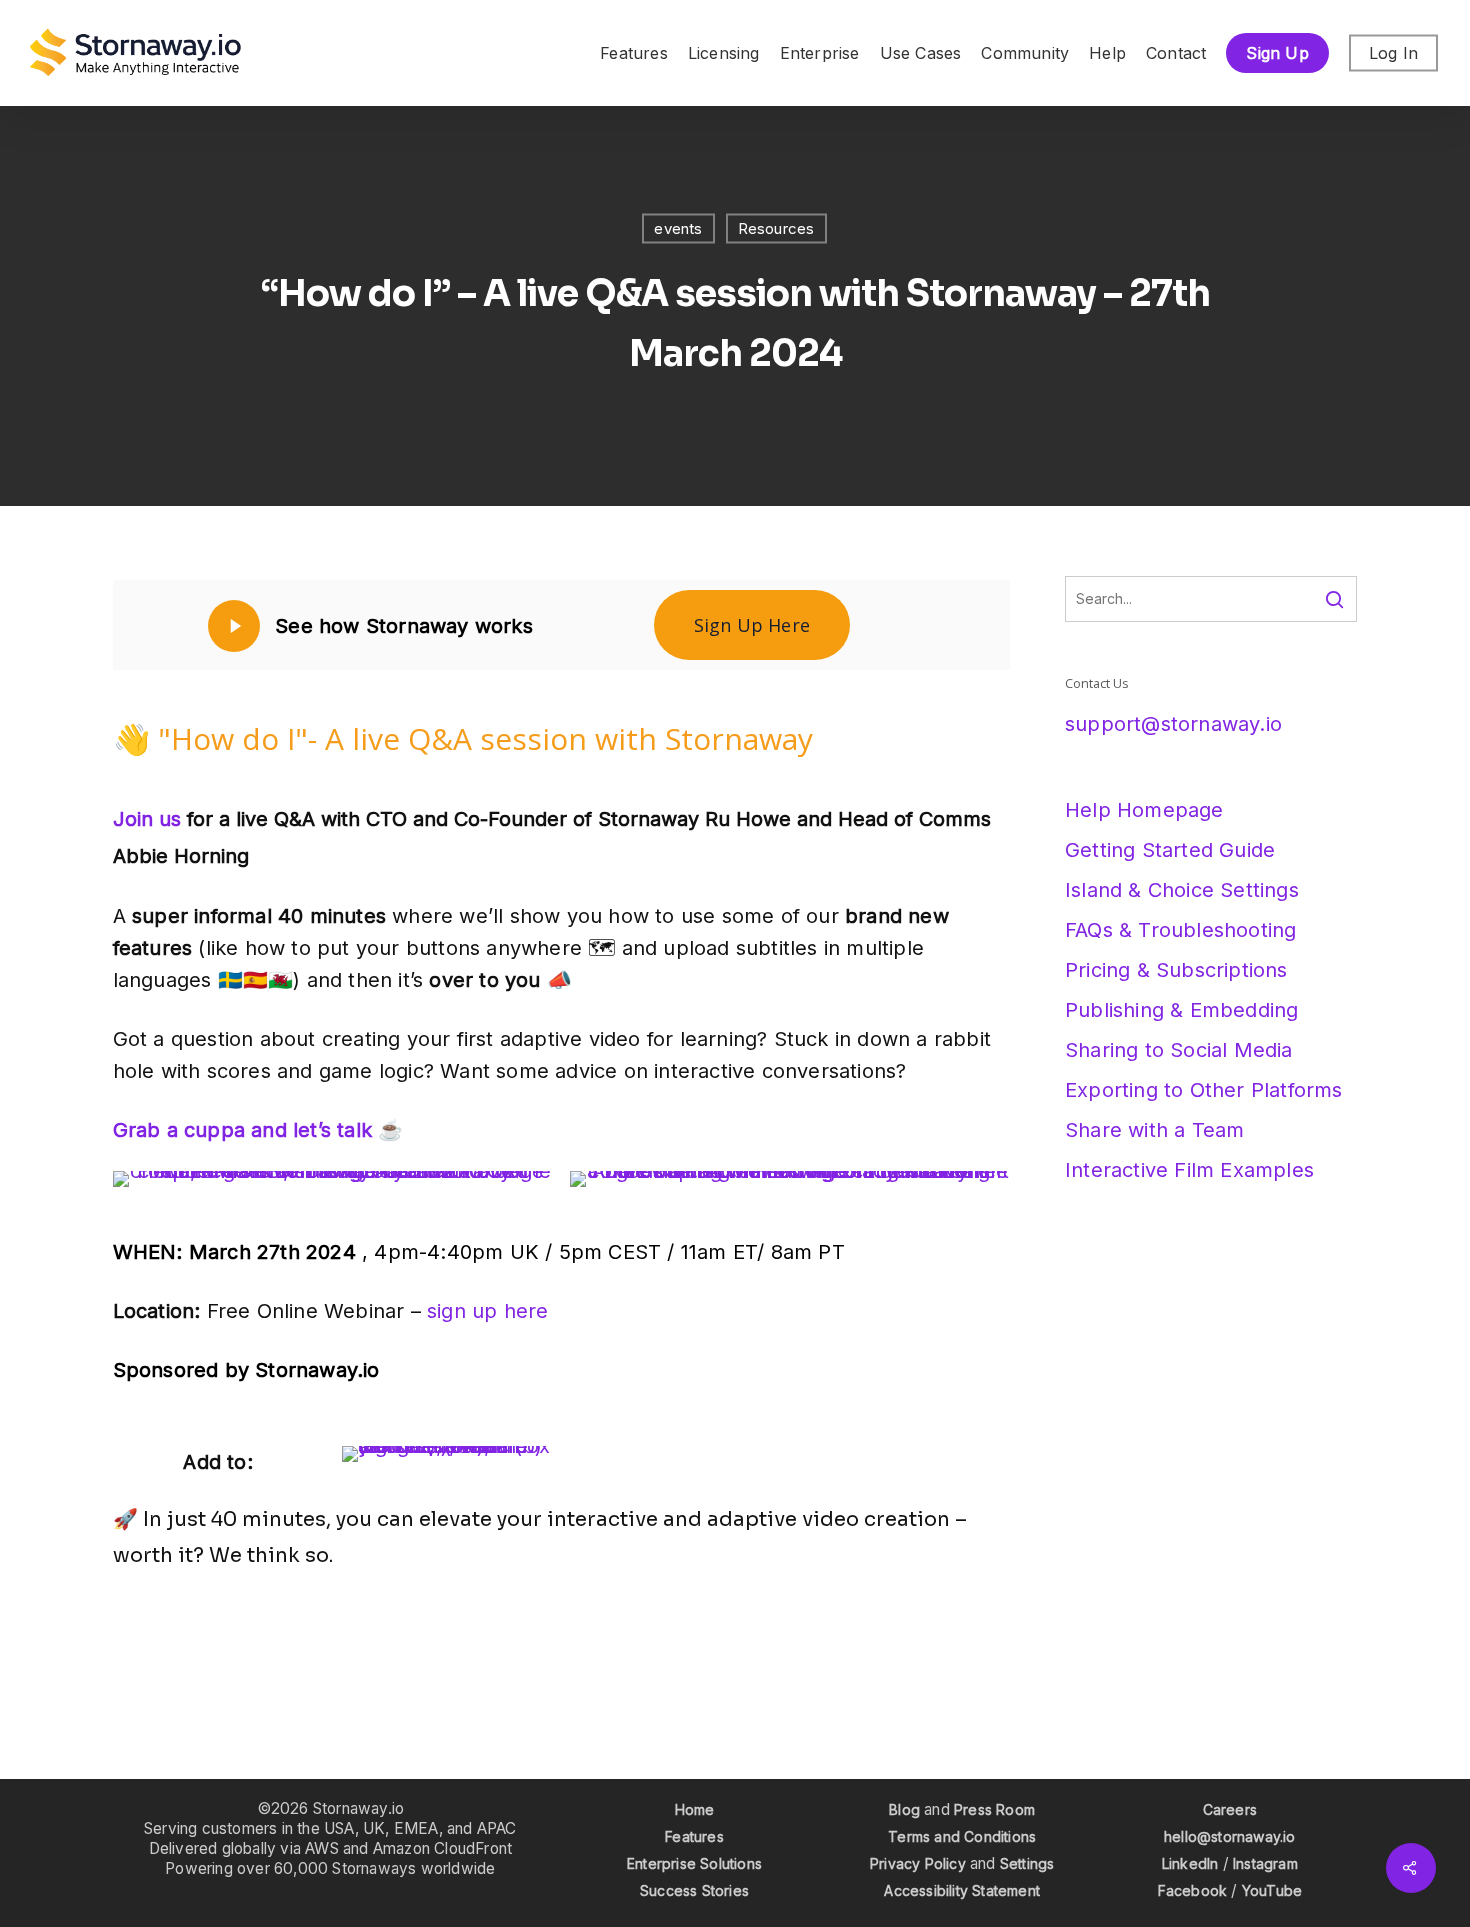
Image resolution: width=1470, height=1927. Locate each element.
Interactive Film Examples (1189, 1170)
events (678, 228)
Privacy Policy (918, 1863)
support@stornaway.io (1173, 724)
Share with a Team (1154, 1130)
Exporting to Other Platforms (1204, 1090)
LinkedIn (1190, 1863)
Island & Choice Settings (1182, 890)
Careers (1230, 1809)
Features (694, 1836)
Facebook (1193, 1890)
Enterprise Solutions (694, 1863)
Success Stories (694, 1890)
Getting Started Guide (1170, 850)
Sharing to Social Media (1179, 1050)
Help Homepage (1144, 810)
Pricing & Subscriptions (1176, 970)
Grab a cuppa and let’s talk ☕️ (258, 1130)
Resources (776, 228)
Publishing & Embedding (1181, 1010)
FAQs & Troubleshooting (1180, 930)
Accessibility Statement (962, 1890)
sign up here (487, 1311)
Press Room (994, 1809)
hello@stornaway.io (1230, 1836)
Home (695, 1809)
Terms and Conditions (962, 1836)
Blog (904, 1809)
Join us (147, 819)
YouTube (1272, 1890)
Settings (1027, 1863)
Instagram (1265, 1863)
